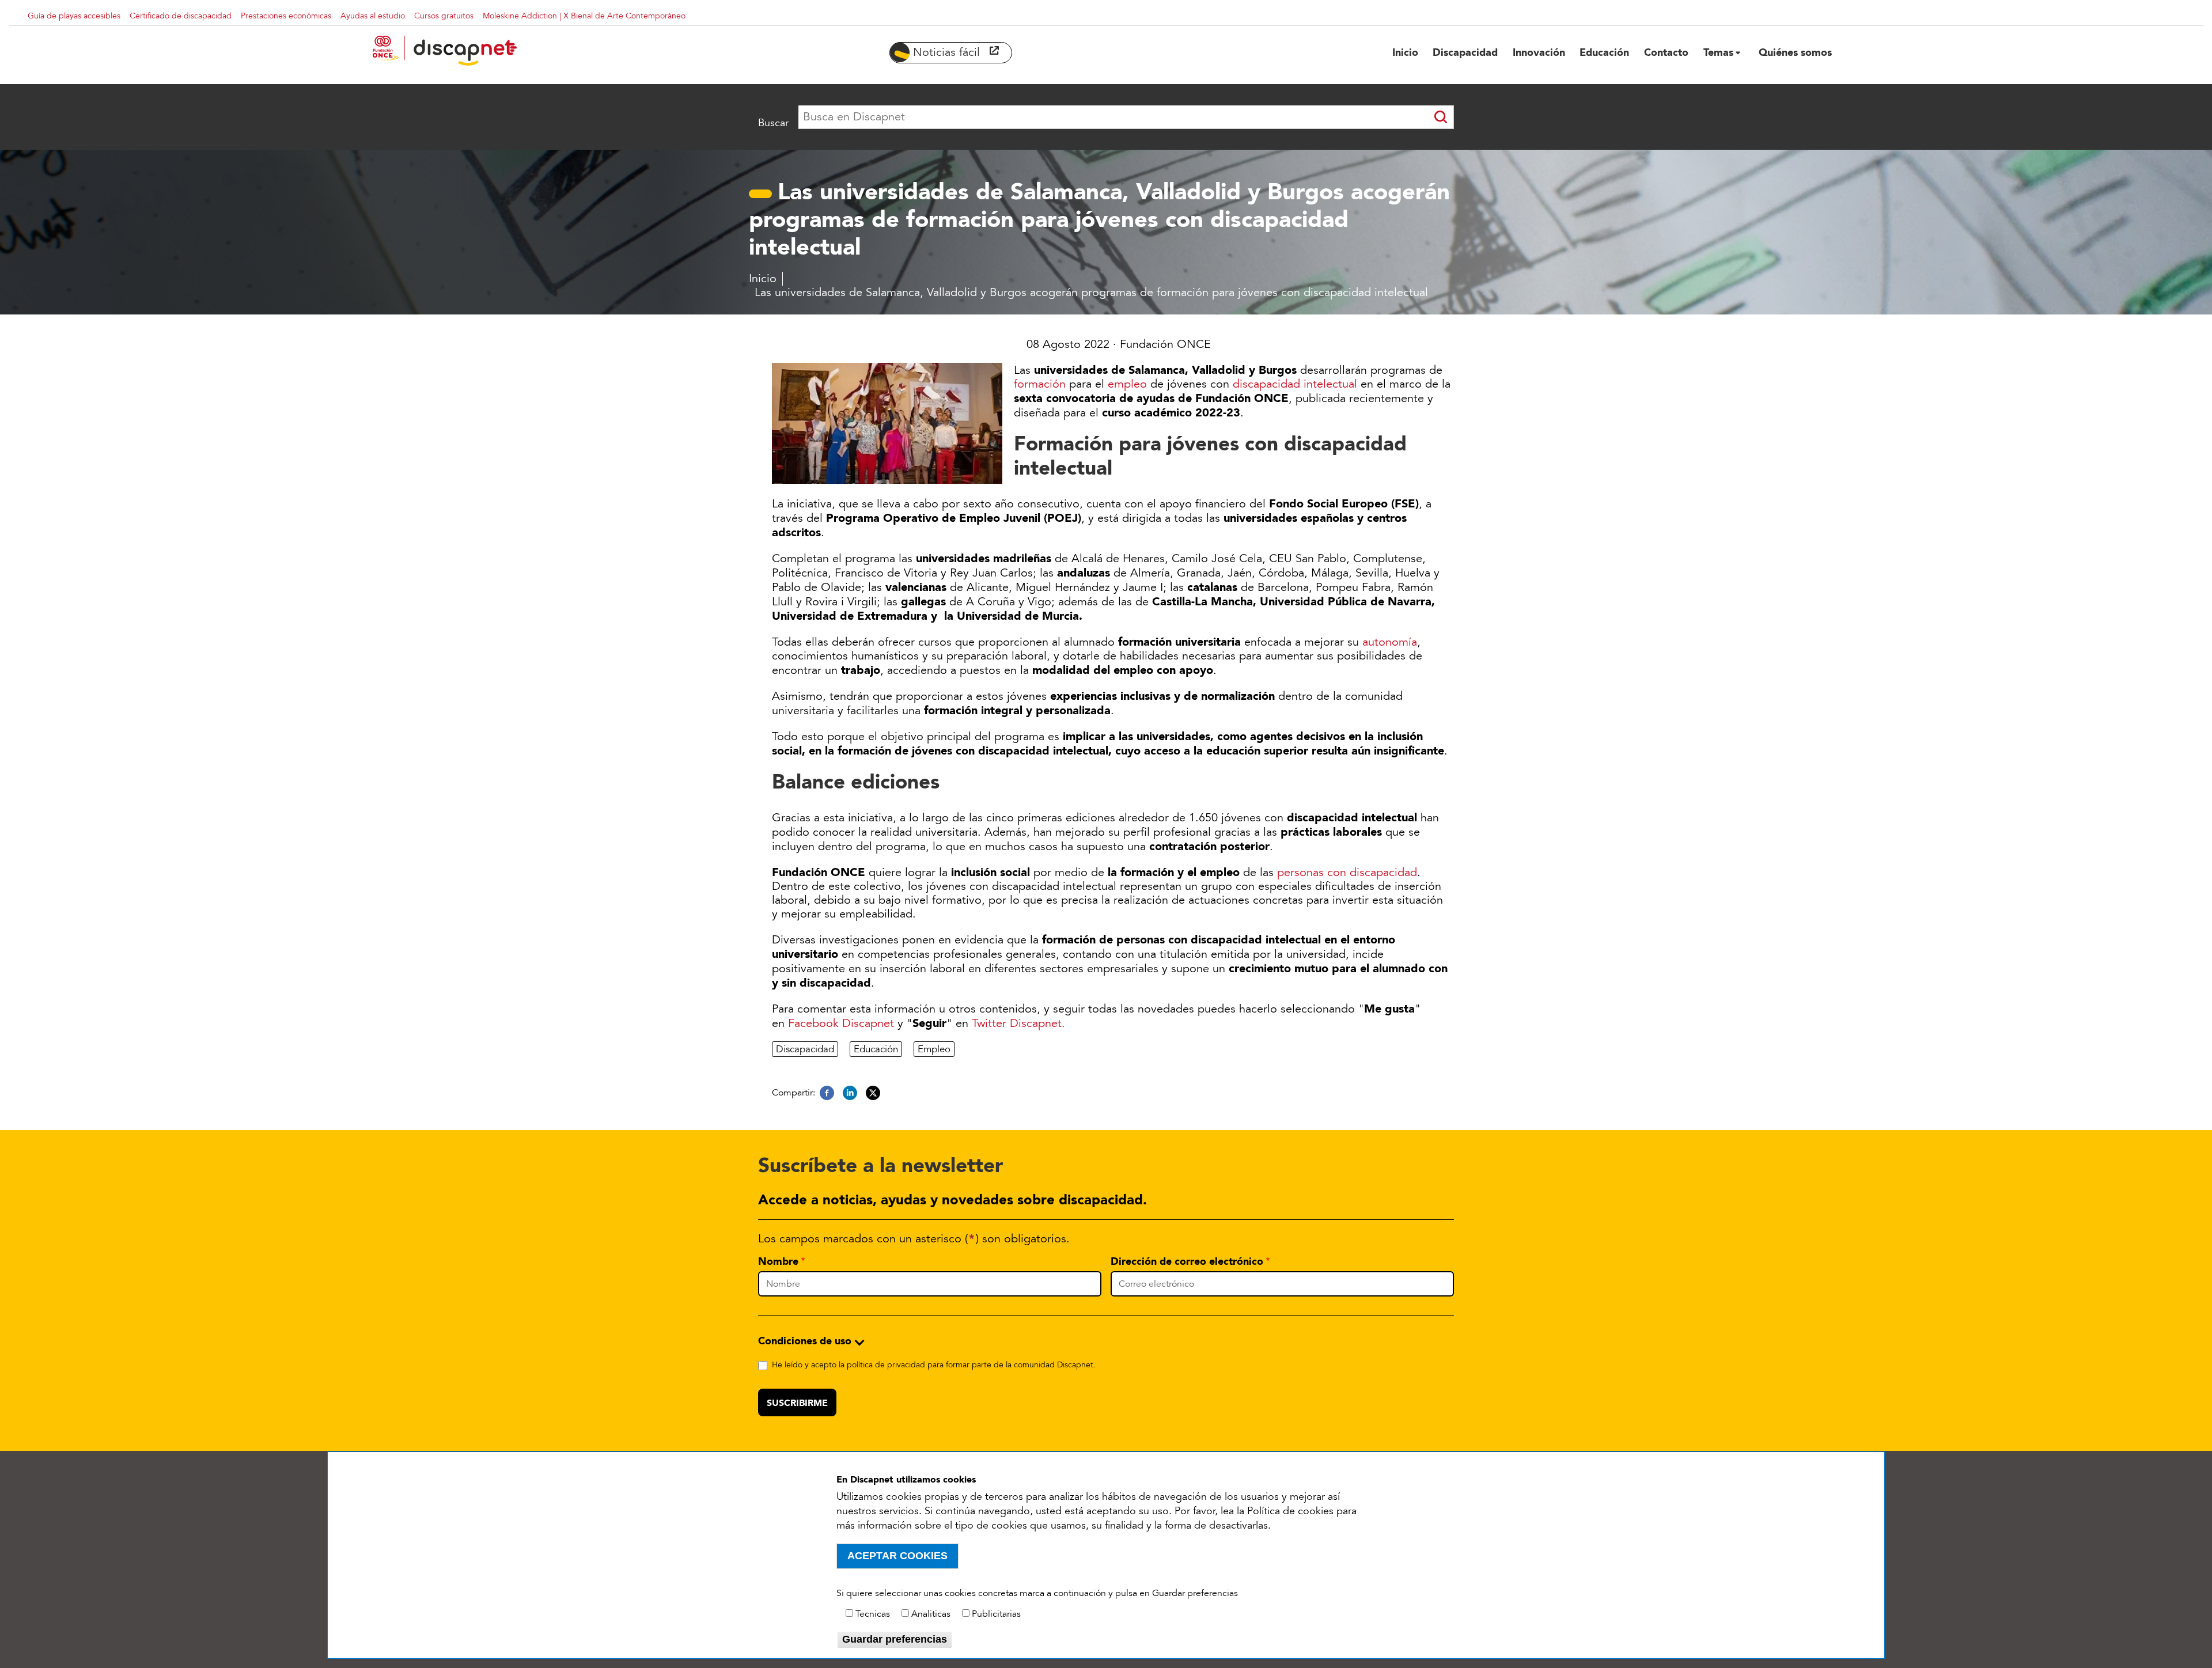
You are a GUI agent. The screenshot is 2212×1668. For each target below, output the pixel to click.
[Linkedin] (850, 1093)
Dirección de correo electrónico (1187, 1261)
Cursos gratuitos (444, 16)
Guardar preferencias (895, 1639)
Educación (876, 1049)
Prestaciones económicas (286, 16)
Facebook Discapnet (841, 1023)
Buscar (773, 123)
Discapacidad (805, 1049)
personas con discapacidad (1347, 873)
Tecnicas (873, 1614)
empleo (1127, 384)
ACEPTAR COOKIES (897, 1556)
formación (1040, 384)
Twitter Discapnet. (1018, 1023)
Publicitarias (996, 1614)
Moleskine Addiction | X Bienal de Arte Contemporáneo (584, 16)
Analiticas (931, 1614)
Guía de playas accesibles (74, 16)
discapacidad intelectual (1295, 384)
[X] (873, 1093)
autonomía (1390, 642)
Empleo (934, 1049)
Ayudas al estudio (373, 16)
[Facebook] (827, 1093)
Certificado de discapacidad (181, 16)
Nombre (778, 1261)
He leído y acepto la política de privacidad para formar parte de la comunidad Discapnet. (934, 1365)
